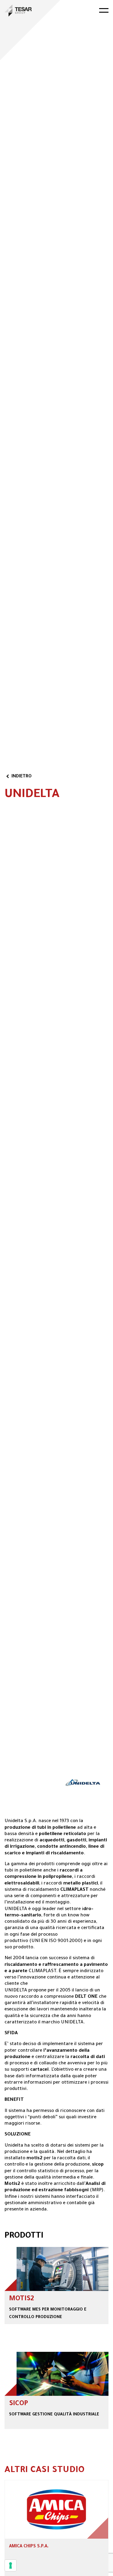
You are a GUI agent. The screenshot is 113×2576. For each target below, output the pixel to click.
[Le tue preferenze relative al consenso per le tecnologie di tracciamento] (11, 2565)
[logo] (18, 11)
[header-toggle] (104, 10)
